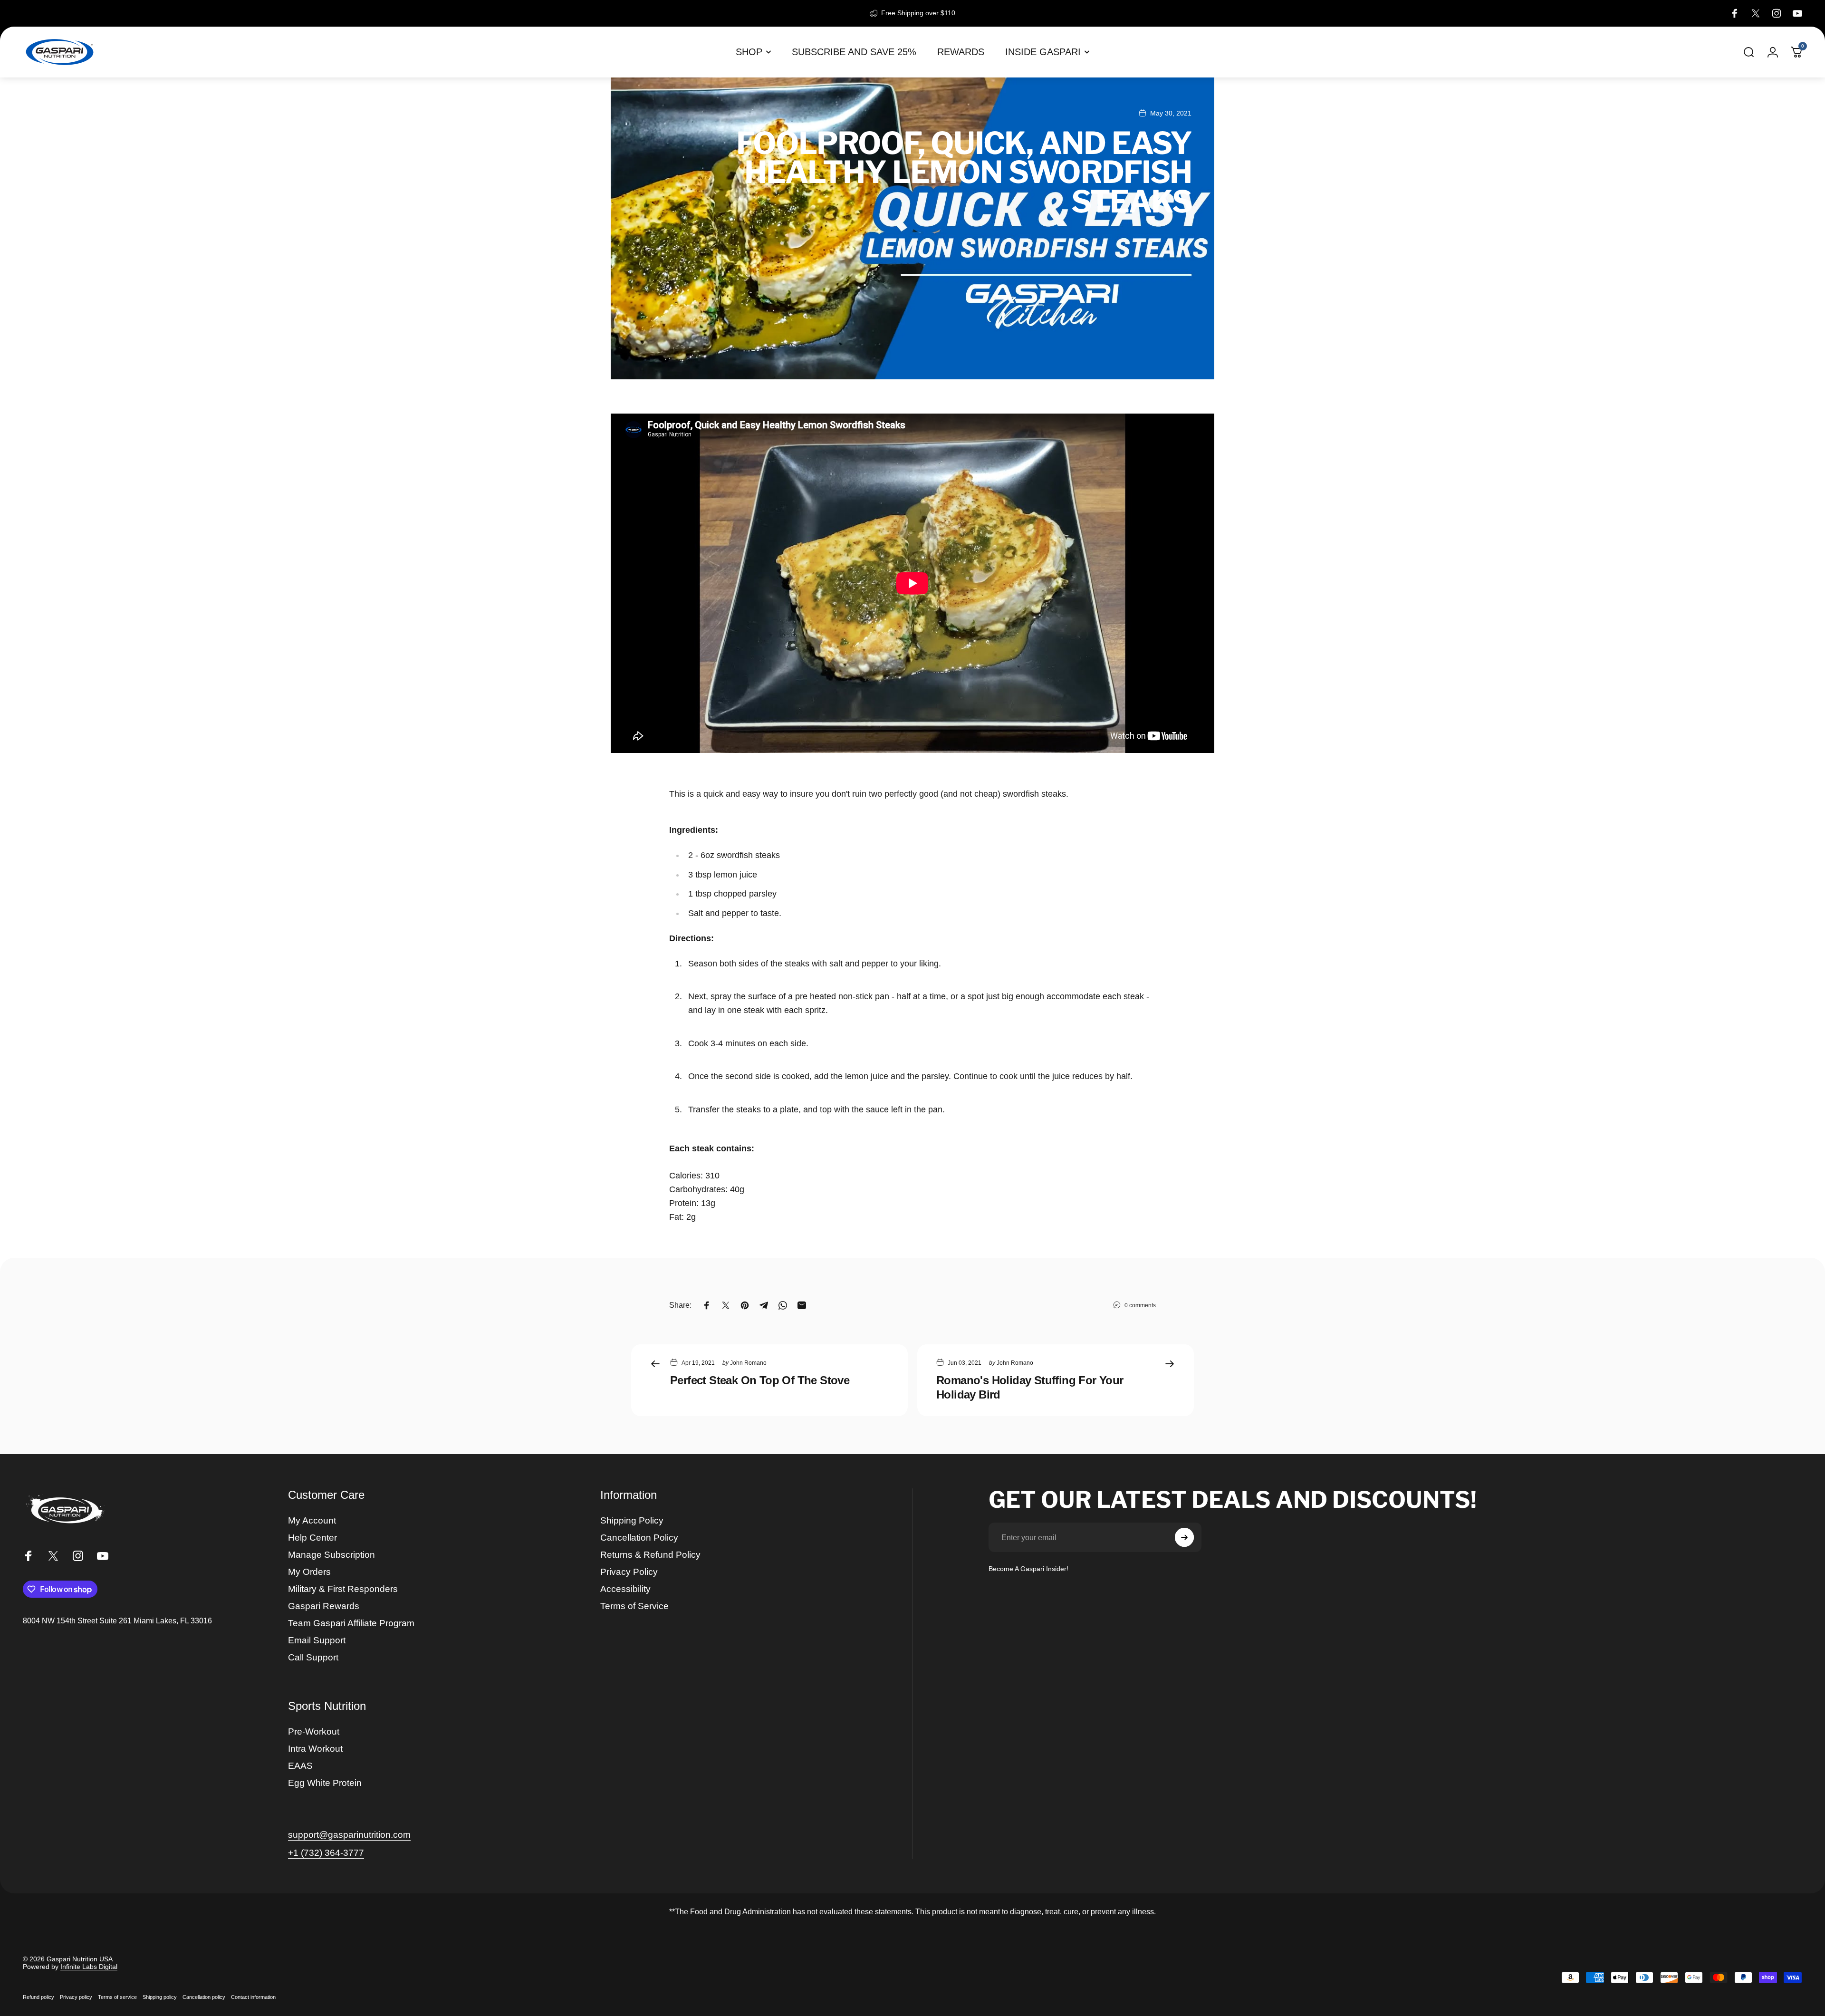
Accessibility (625, 1589)
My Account (312, 1520)
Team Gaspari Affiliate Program (351, 1623)
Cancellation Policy (639, 1538)
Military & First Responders (343, 1589)
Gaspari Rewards (324, 1606)
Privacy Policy (629, 1572)
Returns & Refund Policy (650, 1555)
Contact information (253, 1997)
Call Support (313, 1657)
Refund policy (38, 1997)
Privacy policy (76, 1997)
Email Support (317, 1640)
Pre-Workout (314, 1731)
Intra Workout (315, 1749)
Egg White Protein (325, 1783)
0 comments (1140, 1305)
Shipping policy (160, 1997)
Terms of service (117, 1997)
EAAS (300, 1766)
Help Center (312, 1538)
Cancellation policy (204, 1997)
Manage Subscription (331, 1555)
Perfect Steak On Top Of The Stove (760, 1380)
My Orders (309, 1572)
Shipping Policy (632, 1520)
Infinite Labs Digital (89, 1967)
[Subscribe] (1184, 1537)
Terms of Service (634, 1606)
